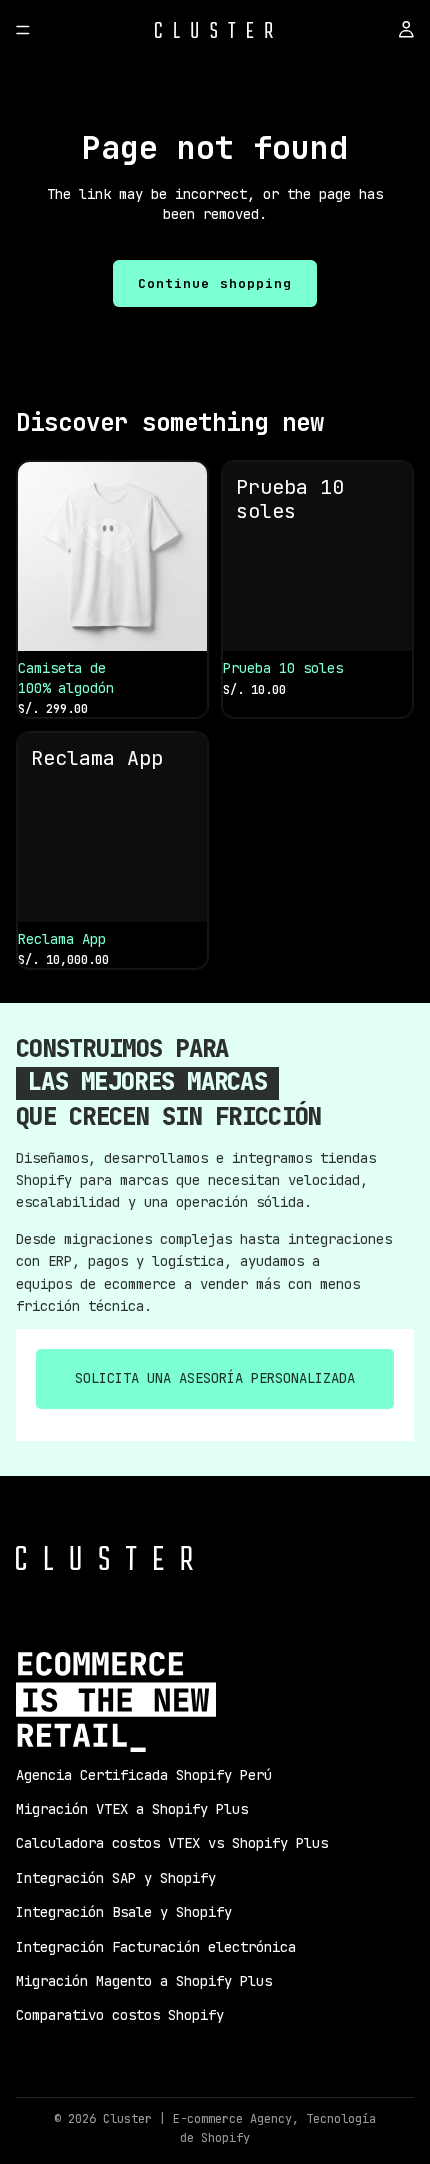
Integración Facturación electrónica (156, 1947)
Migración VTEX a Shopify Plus (132, 1809)
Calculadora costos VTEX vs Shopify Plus (172, 1843)
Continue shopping (215, 283)
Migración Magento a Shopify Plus (144, 1981)
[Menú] (23, 30)
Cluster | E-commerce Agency (197, 2119)
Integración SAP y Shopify (116, 1878)
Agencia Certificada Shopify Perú (144, 1775)
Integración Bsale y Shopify (124, 1912)
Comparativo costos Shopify (120, 2015)
